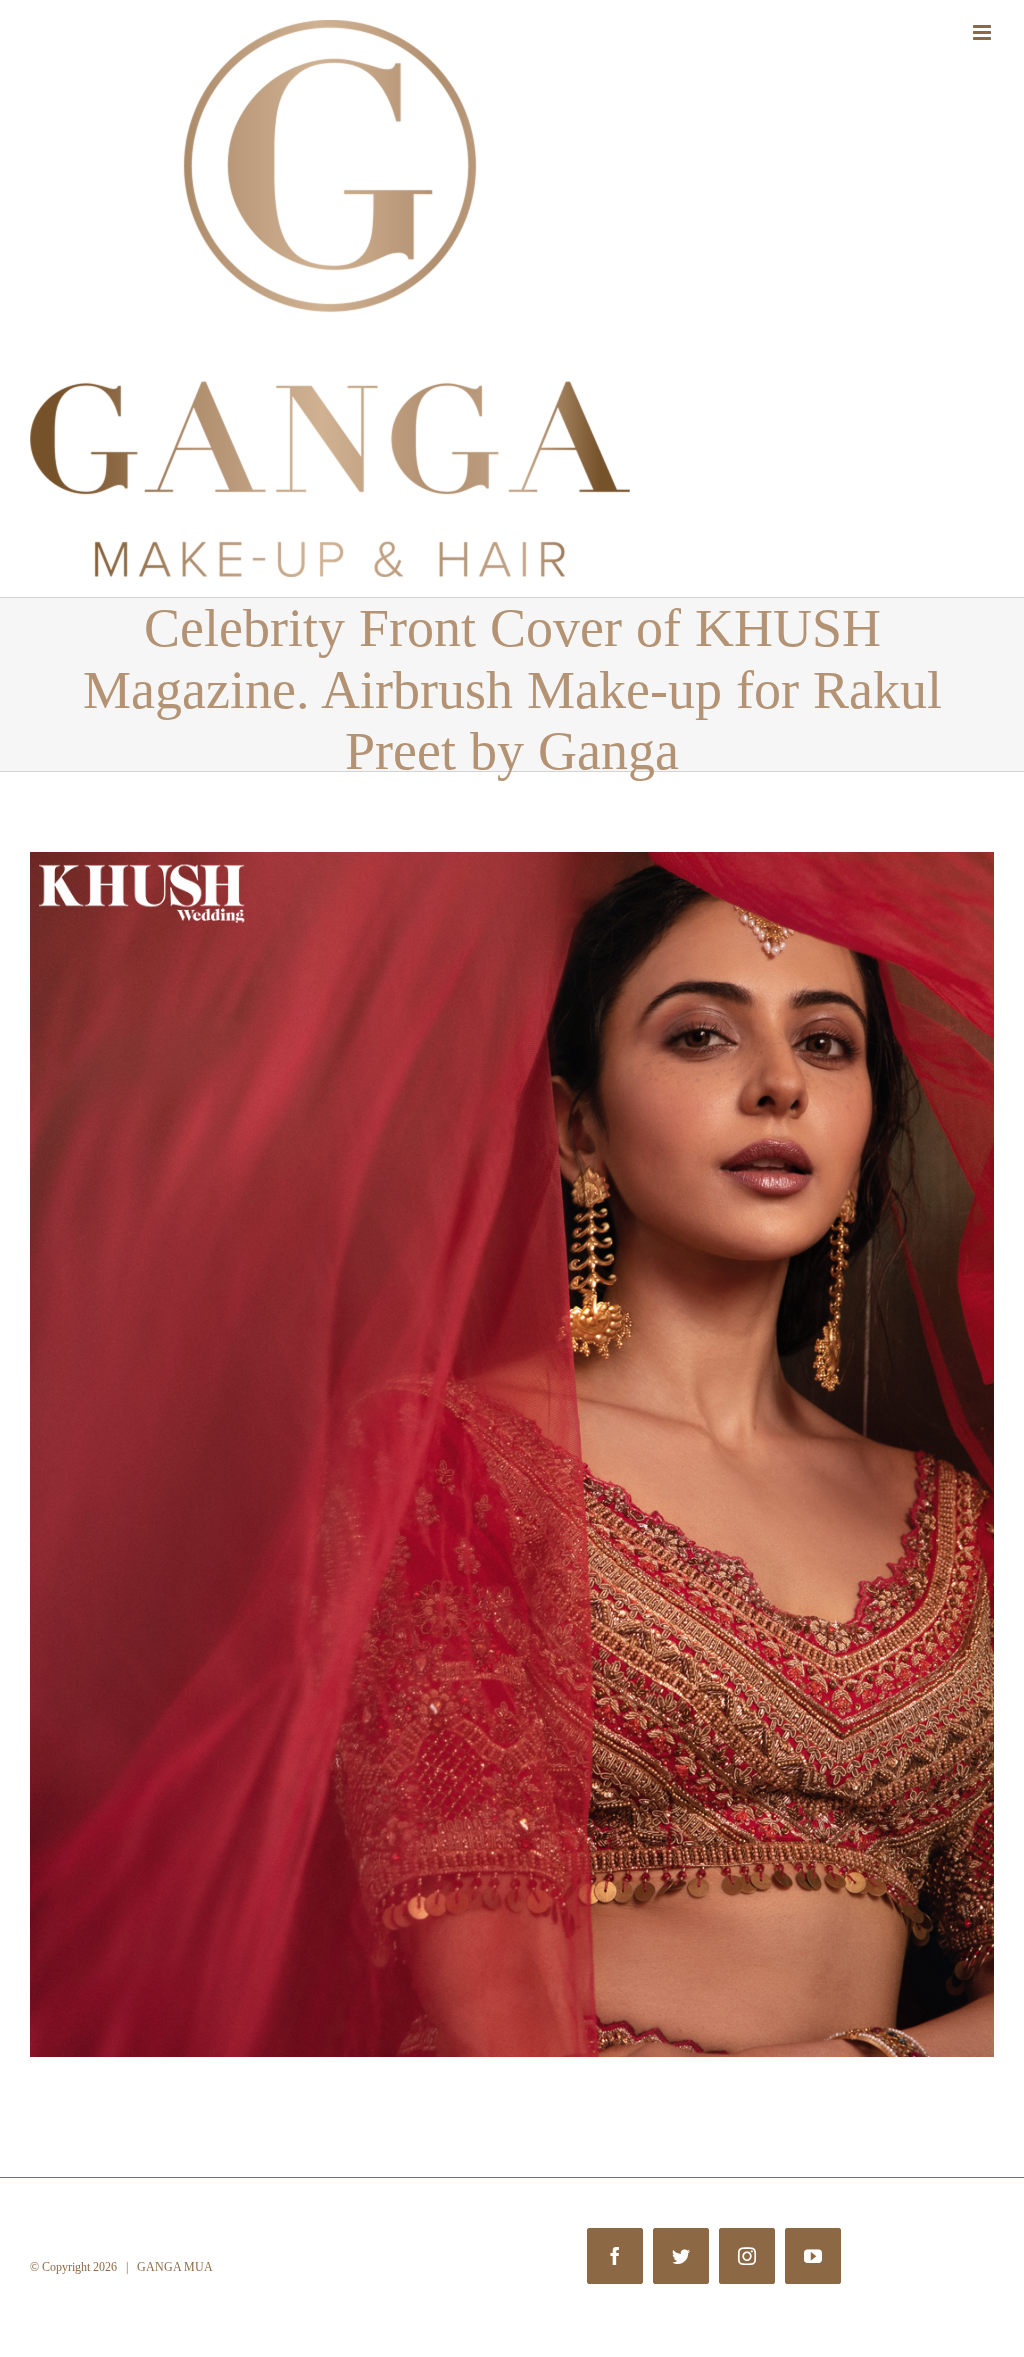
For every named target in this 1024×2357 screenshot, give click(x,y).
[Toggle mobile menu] (983, 32)
